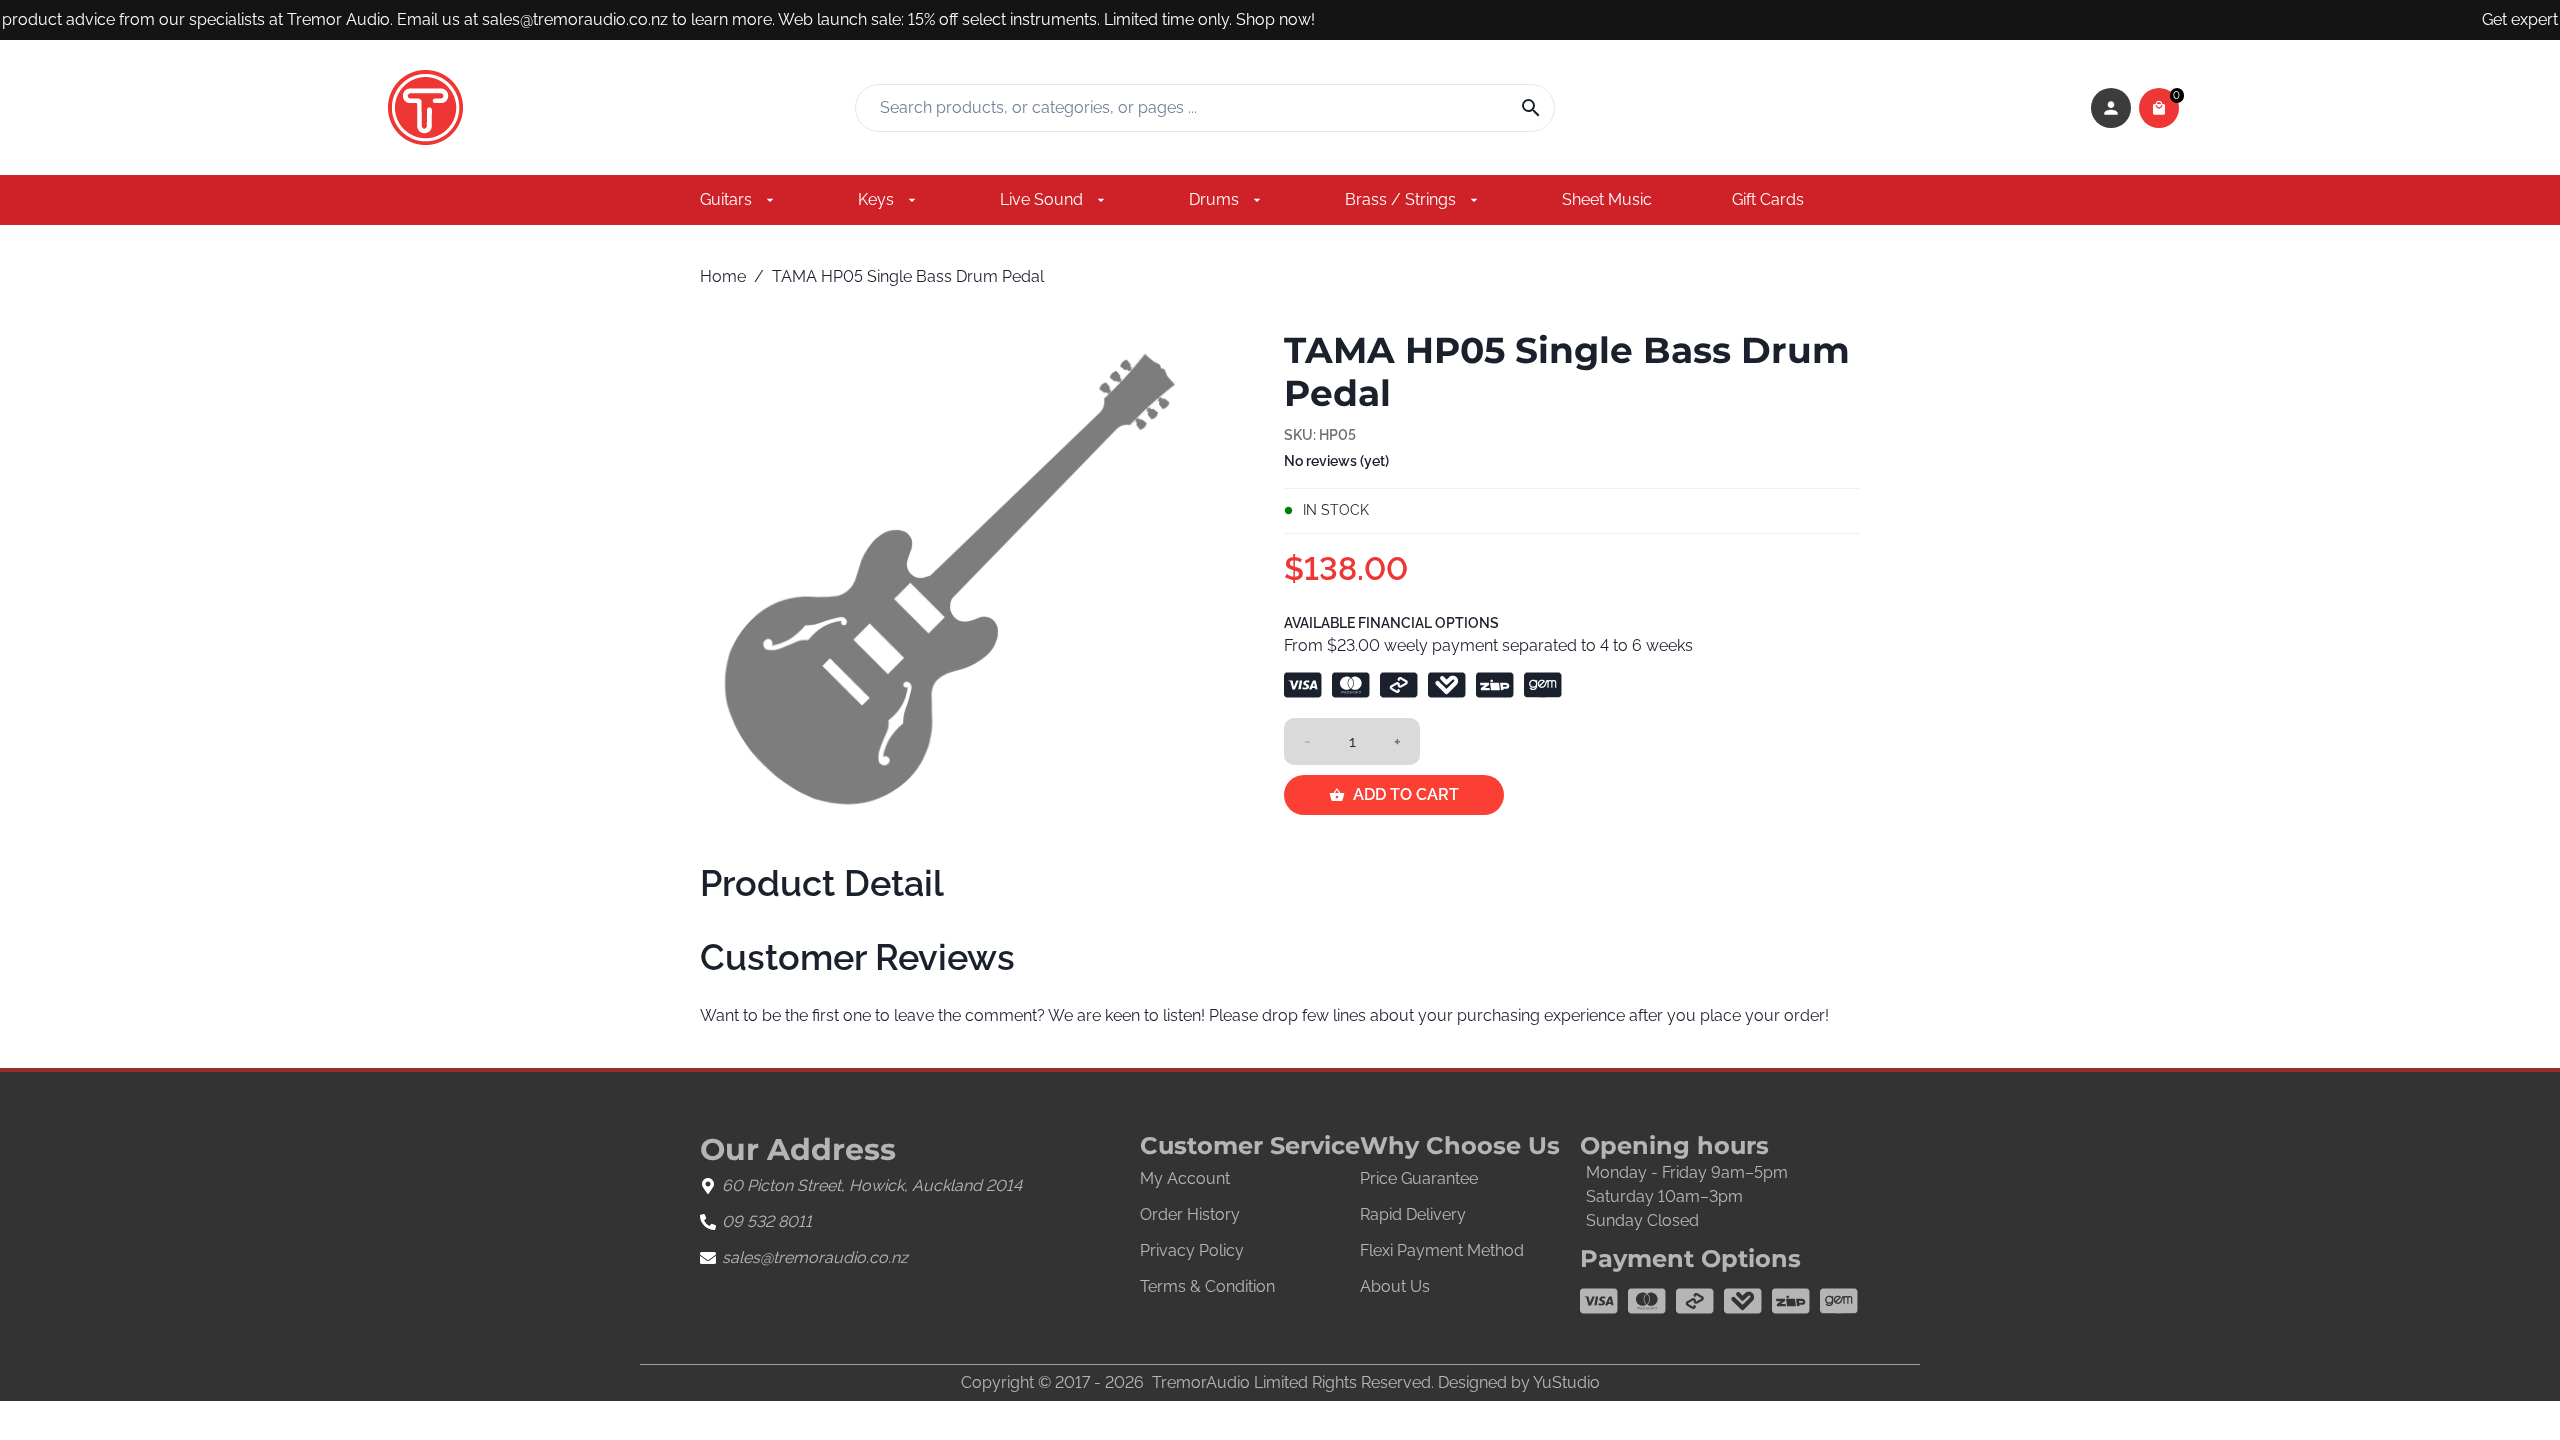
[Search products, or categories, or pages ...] (1523, 108)
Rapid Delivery (1413, 1214)
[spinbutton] (1352, 742)
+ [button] (1397, 741)
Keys (876, 199)
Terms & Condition (1207, 1286)
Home (723, 276)
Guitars (726, 199)
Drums (1214, 199)
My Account (1185, 1178)
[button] (2111, 108)
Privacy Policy (1192, 1250)
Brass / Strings (1400, 199)
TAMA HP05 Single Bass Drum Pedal (908, 276)
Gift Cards (1768, 199)
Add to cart (1406, 794)
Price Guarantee (1419, 1178)
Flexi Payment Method (1442, 1250)
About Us (1395, 1286)
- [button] (1307, 741)
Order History (1190, 1214)
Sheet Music (1607, 199)
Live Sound (1041, 199)
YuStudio (1566, 1382)
